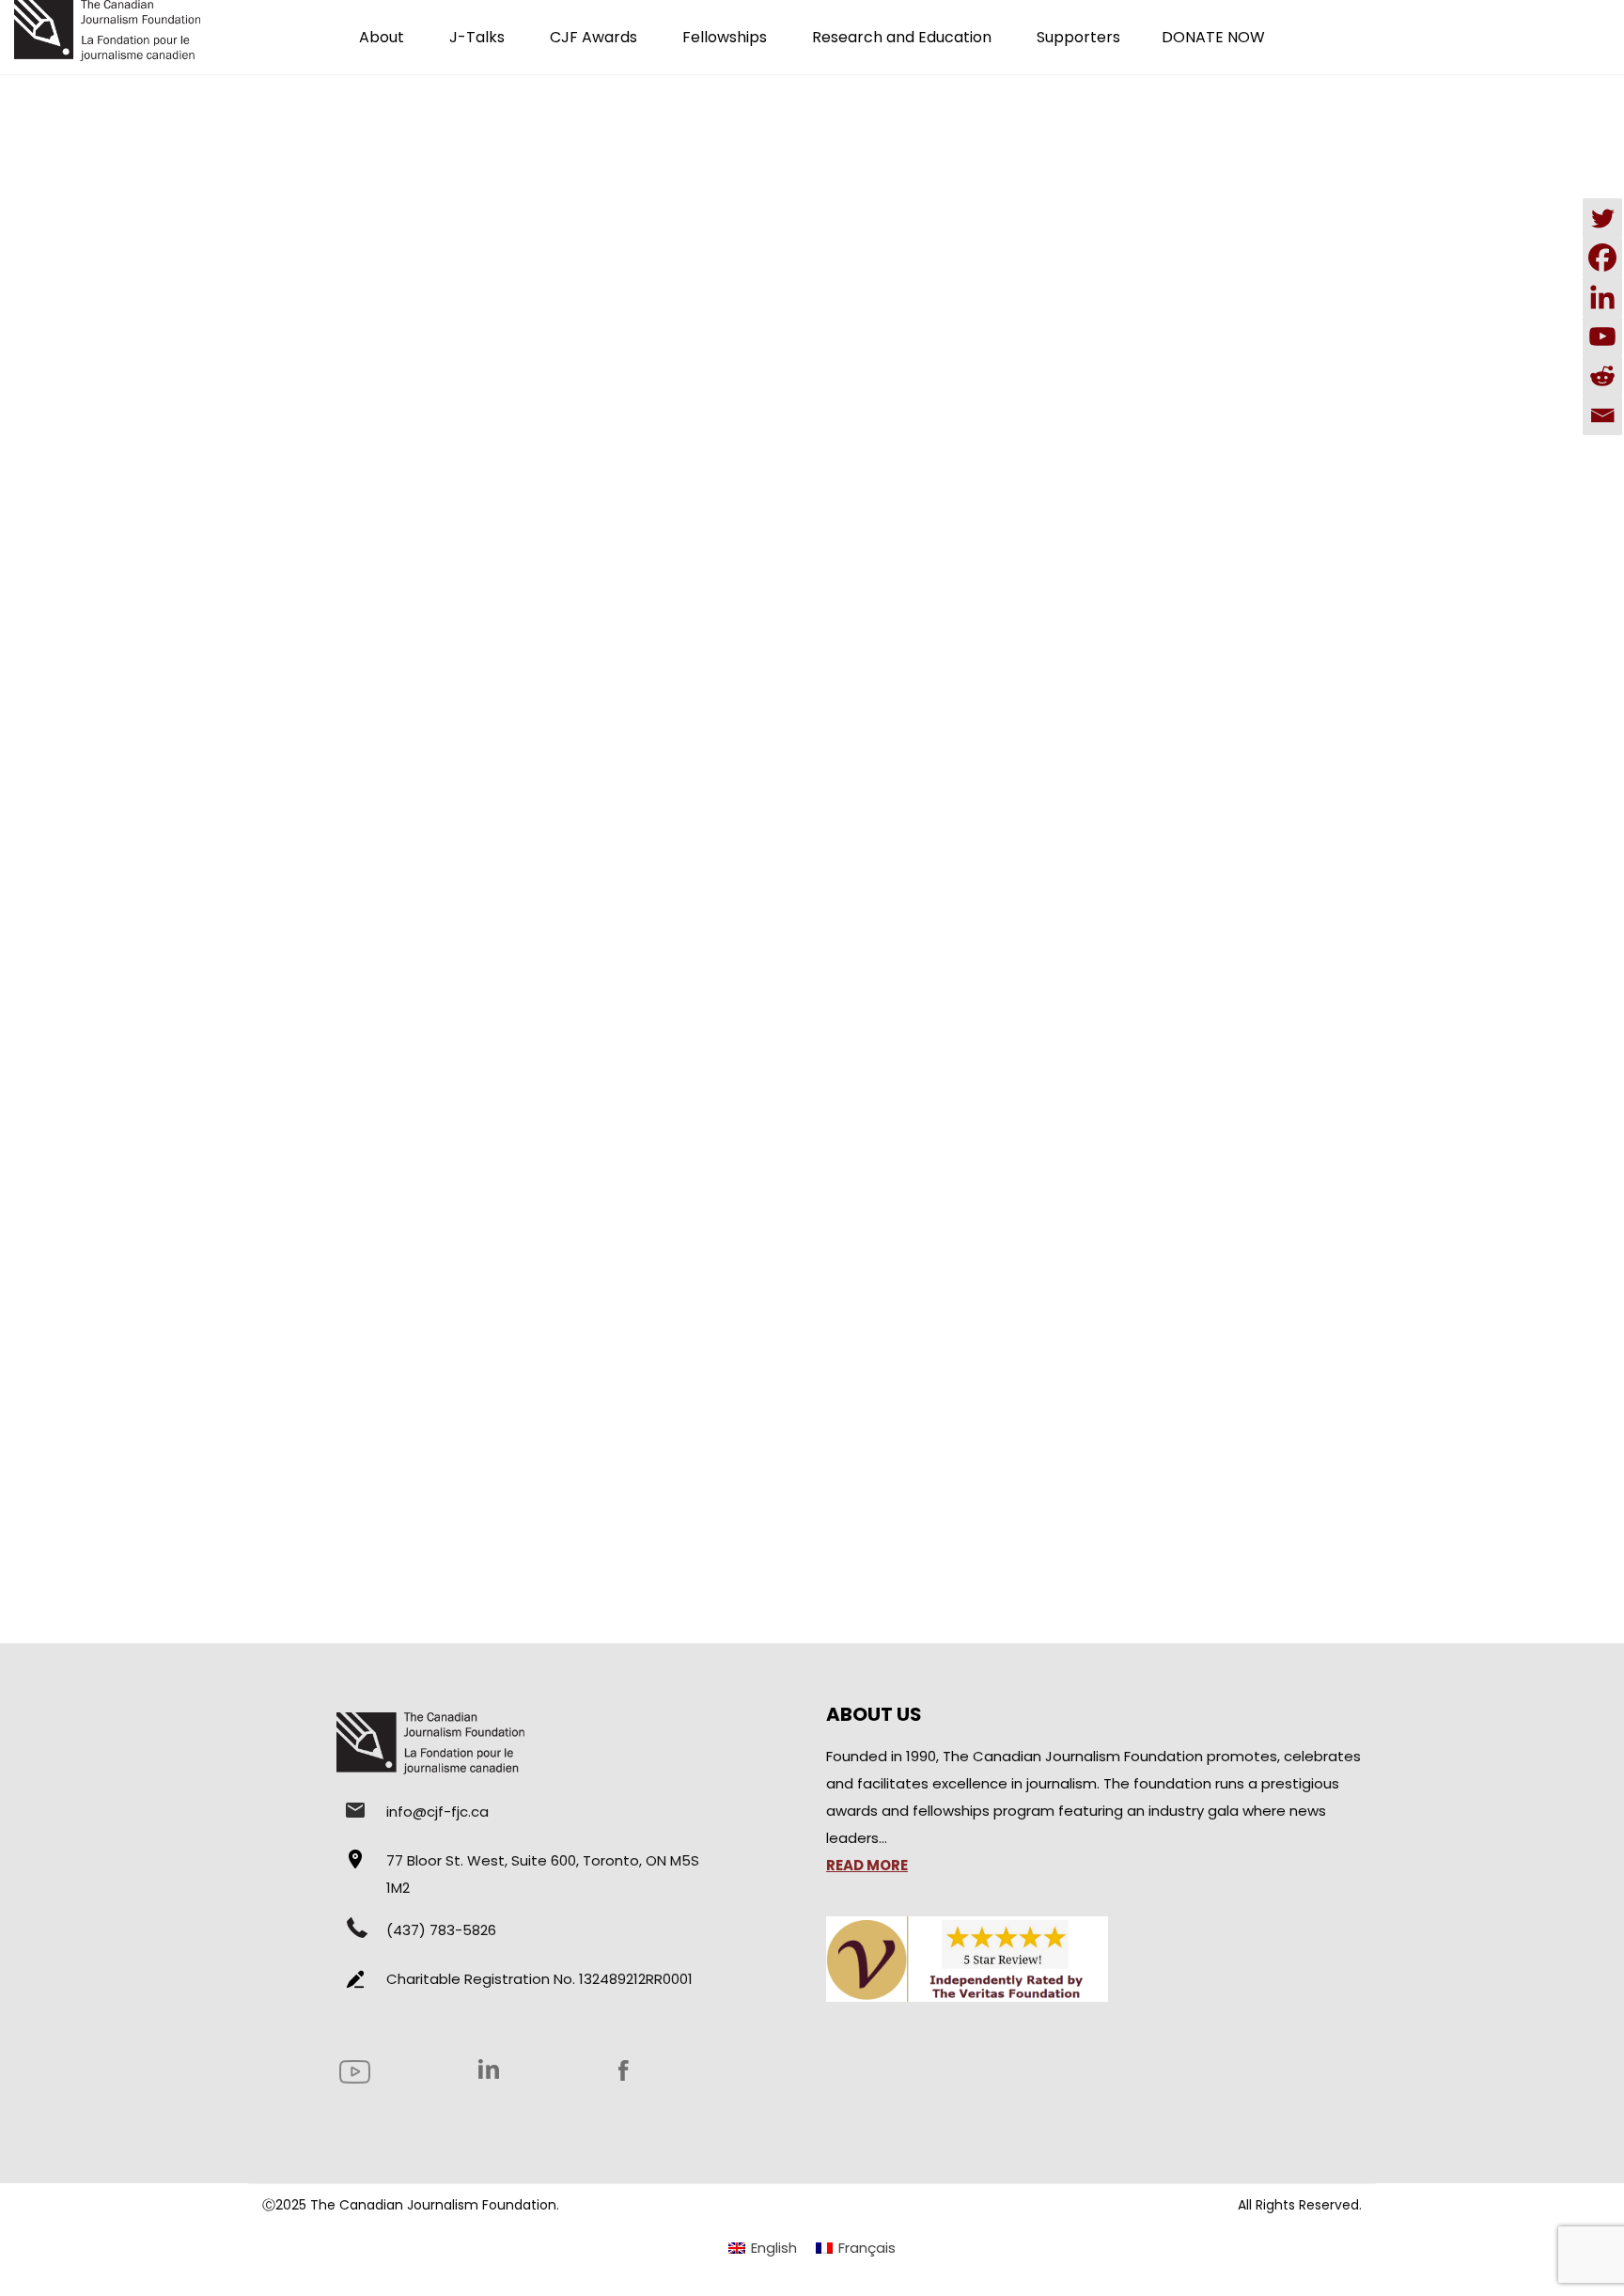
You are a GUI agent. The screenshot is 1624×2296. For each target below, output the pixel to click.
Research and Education (902, 37)
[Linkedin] (1602, 297)
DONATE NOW (1213, 37)
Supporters (1078, 37)
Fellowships (725, 37)
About (382, 37)
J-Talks (477, 37)
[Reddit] (1602, 376)
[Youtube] (1602, 336)
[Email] (1602, 415)
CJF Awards (593, 37)
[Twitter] (1602, 218)
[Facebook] (1602, 258)
